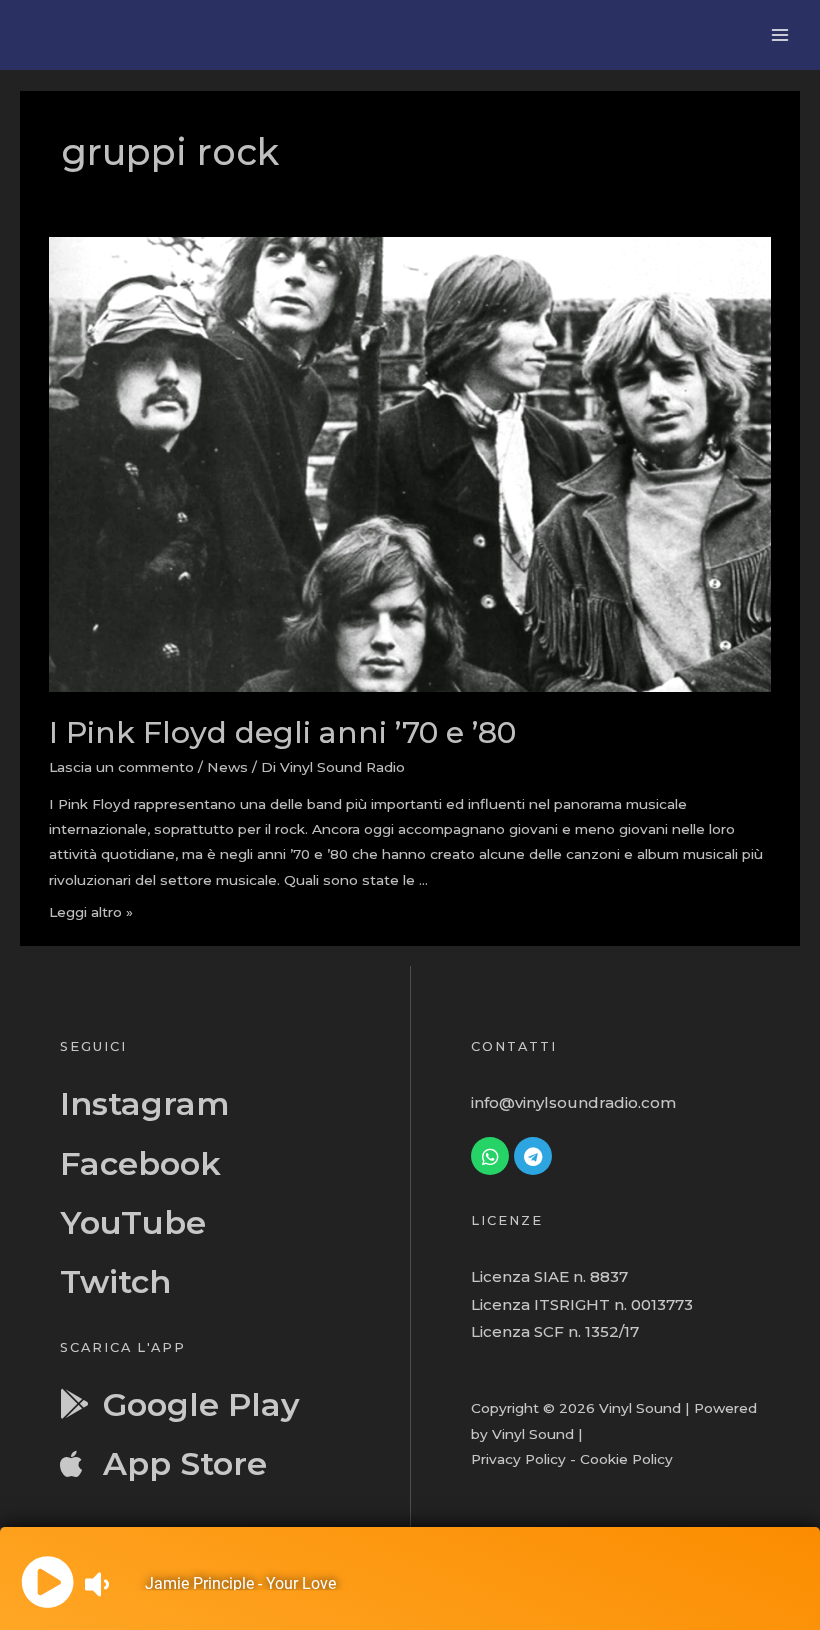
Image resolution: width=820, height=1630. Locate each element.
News (227, 767)
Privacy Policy (518, 1459)
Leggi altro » (91, 912)
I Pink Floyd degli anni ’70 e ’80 (282, 732)
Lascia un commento (121, 767)
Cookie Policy (626, 1459)
